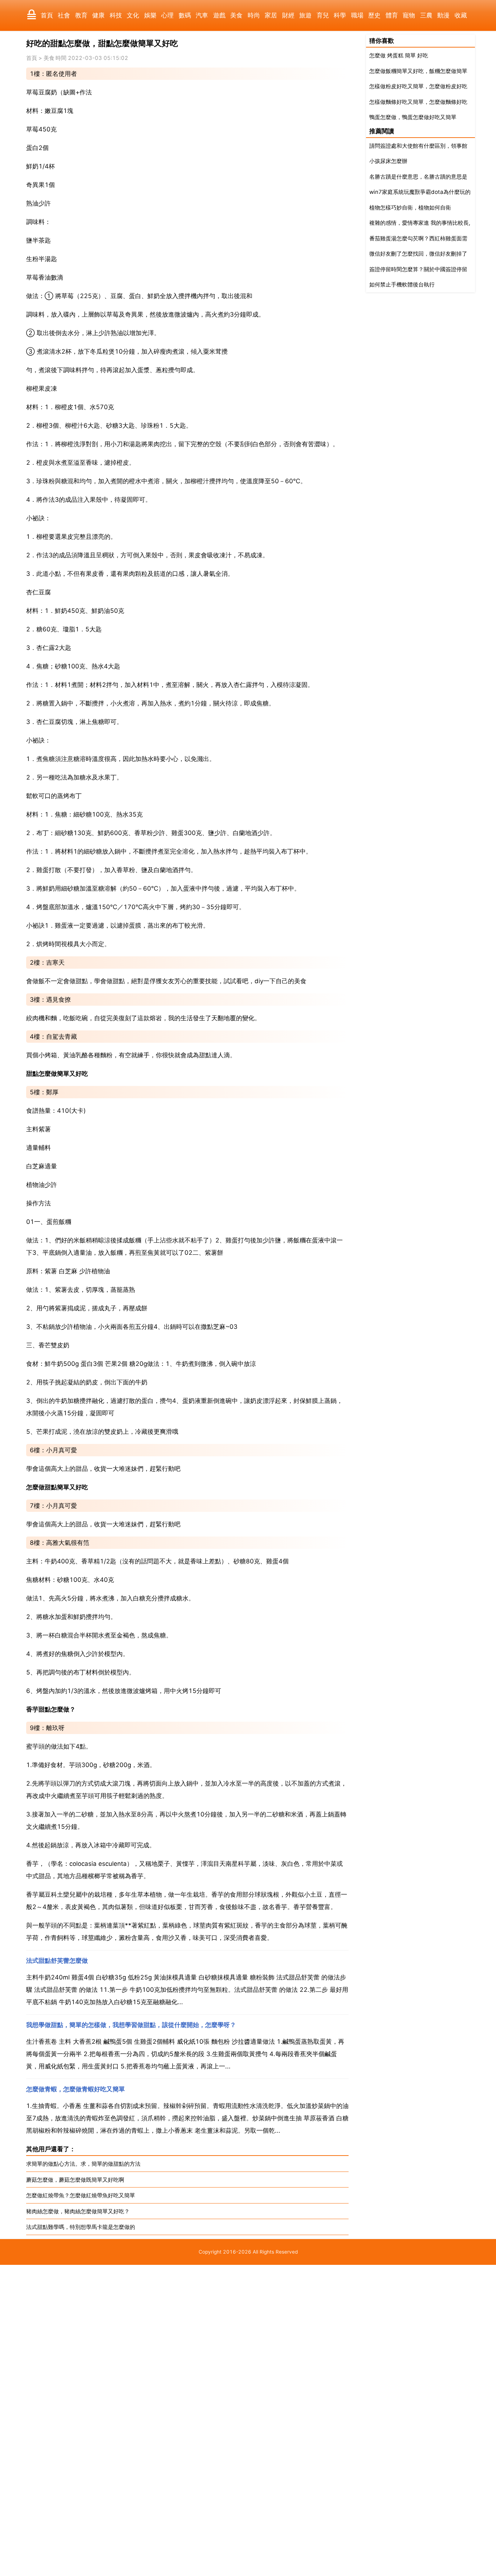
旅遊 (305, 15)
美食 (236, 15)
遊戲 (219, 15)
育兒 (323, 15)
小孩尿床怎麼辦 (388, 161)
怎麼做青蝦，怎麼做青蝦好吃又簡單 (76, 2089)
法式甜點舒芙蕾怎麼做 (57, 1961)
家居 (271, 15)
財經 (288, 15)
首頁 (47, 15)
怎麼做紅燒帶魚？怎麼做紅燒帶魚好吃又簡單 (81, 2195)
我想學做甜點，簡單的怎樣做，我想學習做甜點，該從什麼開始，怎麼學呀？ (131, 2025)
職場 (357, 15)
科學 (340, 15)
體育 (392, 15)
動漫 (443, 15)
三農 (426, 15)
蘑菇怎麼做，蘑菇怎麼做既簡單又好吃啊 (75, 2180)
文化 (133, 15)
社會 (64, 15)
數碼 (185, 15)
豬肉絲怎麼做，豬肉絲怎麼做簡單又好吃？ (78, 2211)
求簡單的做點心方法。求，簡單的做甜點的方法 (83, 2164)
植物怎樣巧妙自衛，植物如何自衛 (410, 207)
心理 (167, 15)
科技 (116, 15)
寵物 (409, 15)
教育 (81, 15)
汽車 (202, 15)
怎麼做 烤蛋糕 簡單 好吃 (399, 55)
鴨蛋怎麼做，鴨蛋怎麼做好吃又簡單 (413, 117)
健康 (98, 15)
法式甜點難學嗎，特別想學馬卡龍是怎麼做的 (81, 2227)
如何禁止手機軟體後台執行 (402, 284)
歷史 (374, 15)
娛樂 (150, 15)
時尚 (254, 15)
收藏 (461, 15)
